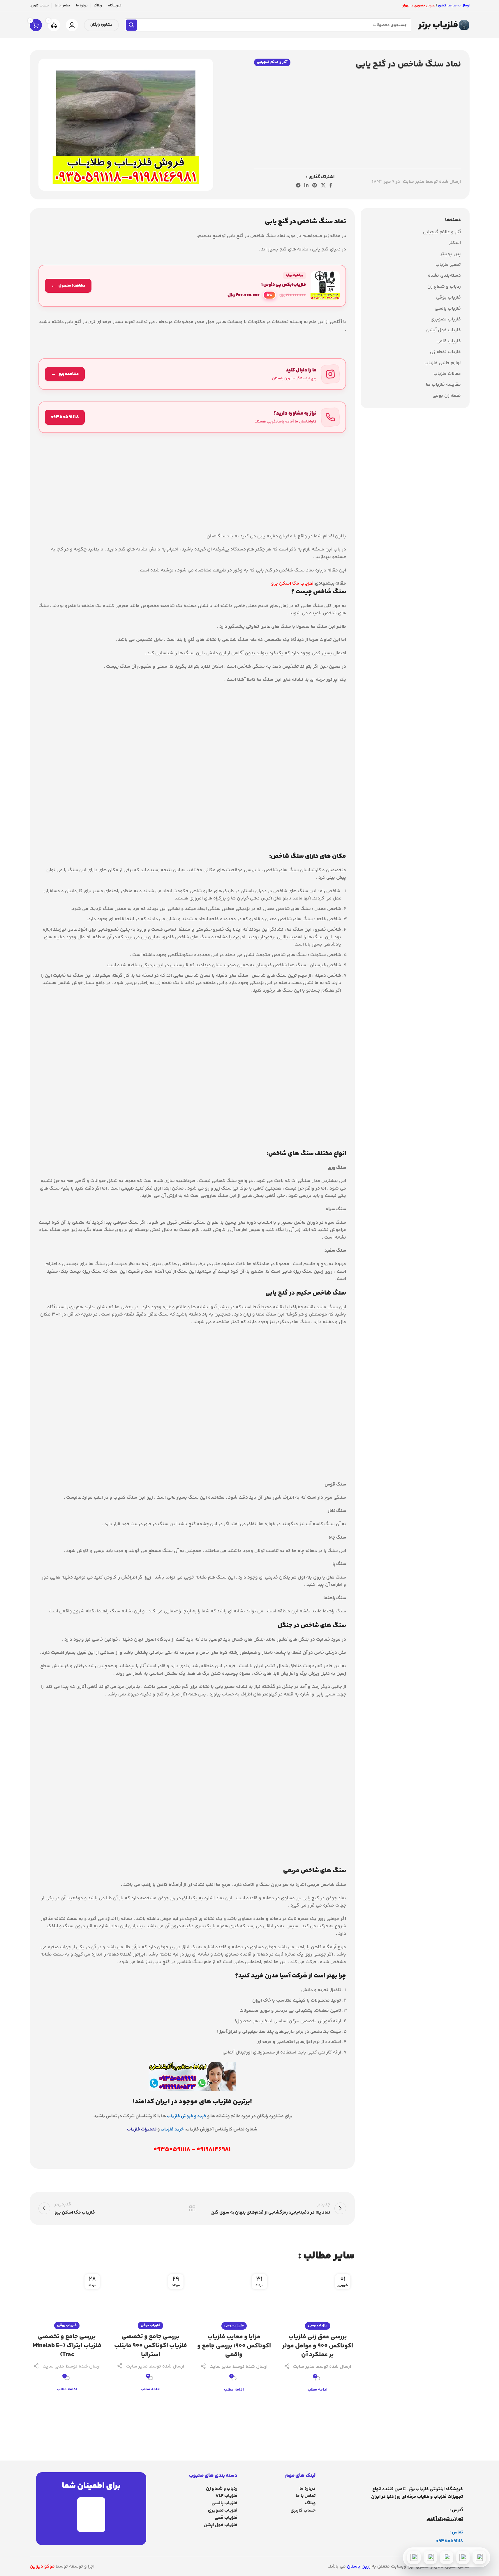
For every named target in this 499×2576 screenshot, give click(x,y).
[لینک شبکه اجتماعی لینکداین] (306, 186)
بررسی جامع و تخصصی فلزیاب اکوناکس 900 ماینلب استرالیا (151, 2346)
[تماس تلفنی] (479, 2557)
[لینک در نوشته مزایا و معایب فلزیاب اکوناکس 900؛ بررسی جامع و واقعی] (234, 2298)
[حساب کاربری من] (72, 25)
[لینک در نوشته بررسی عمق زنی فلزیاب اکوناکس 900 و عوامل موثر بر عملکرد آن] (318, 2298)
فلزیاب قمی (226, 2518)
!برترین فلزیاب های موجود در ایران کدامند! (192, 2102)
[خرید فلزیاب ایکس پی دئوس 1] (192, 286)
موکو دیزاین (42, 2567)
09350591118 (449, 2541)
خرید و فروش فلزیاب (187, 2116)
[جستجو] (131, 25)
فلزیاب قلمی (449, 341)
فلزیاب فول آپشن (444, 330)
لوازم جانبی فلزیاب (443, 363)
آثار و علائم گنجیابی (272, 62)
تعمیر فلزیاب (448, 265)
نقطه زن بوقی (447, 396)
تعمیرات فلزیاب (142, 2129)
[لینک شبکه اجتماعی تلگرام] (298, 186)
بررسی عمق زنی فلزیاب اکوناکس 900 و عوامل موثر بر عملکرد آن (318, 2346)
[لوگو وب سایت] (443, 25)
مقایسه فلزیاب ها (443, 385)
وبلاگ (310, 2503)
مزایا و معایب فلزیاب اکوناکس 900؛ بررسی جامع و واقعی (234, 2346)
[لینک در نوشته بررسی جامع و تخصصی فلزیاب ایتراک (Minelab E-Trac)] (67, 2298)
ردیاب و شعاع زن (444, 287)
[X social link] (323, 186)
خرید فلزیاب (172, 2129)
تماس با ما (306, 2496)
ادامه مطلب (318, 2390)
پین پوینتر (450, 254)
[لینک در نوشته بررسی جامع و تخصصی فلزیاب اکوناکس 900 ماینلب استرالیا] (150, 2298)
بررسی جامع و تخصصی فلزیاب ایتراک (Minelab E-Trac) (67, 2346)
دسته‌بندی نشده (444, 276)
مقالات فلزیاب (447, 374)
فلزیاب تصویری (446, 320)
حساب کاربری (303, 2511)
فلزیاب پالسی (448, 309)
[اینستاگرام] (430, 2557)
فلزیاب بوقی (448, 298)
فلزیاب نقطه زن (445, 352)
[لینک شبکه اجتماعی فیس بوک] (331, 186)
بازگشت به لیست (192, 2208)
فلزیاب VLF (226, 2496)
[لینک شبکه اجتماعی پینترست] (315, 186)
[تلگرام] (447, 2557)
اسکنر (455, 243)
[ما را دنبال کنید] (192, 374)
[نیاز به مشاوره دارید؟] (192, 417)
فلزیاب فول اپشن (221, 2525)
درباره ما (307, 2489)
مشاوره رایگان (101, 25)
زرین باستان (359, 2567)
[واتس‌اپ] (463, 2557)
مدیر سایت (414, 182)
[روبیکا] (414, 2557)
